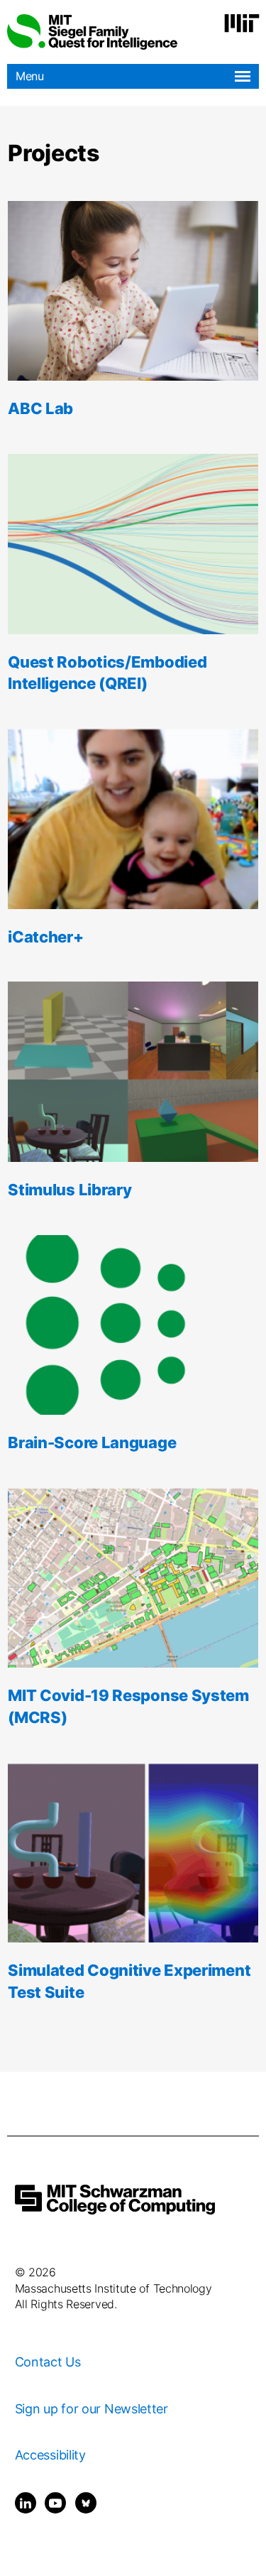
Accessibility (50, 2455)
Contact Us (48, 2362)
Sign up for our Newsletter (92, 2409)
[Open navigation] (243, 76)
